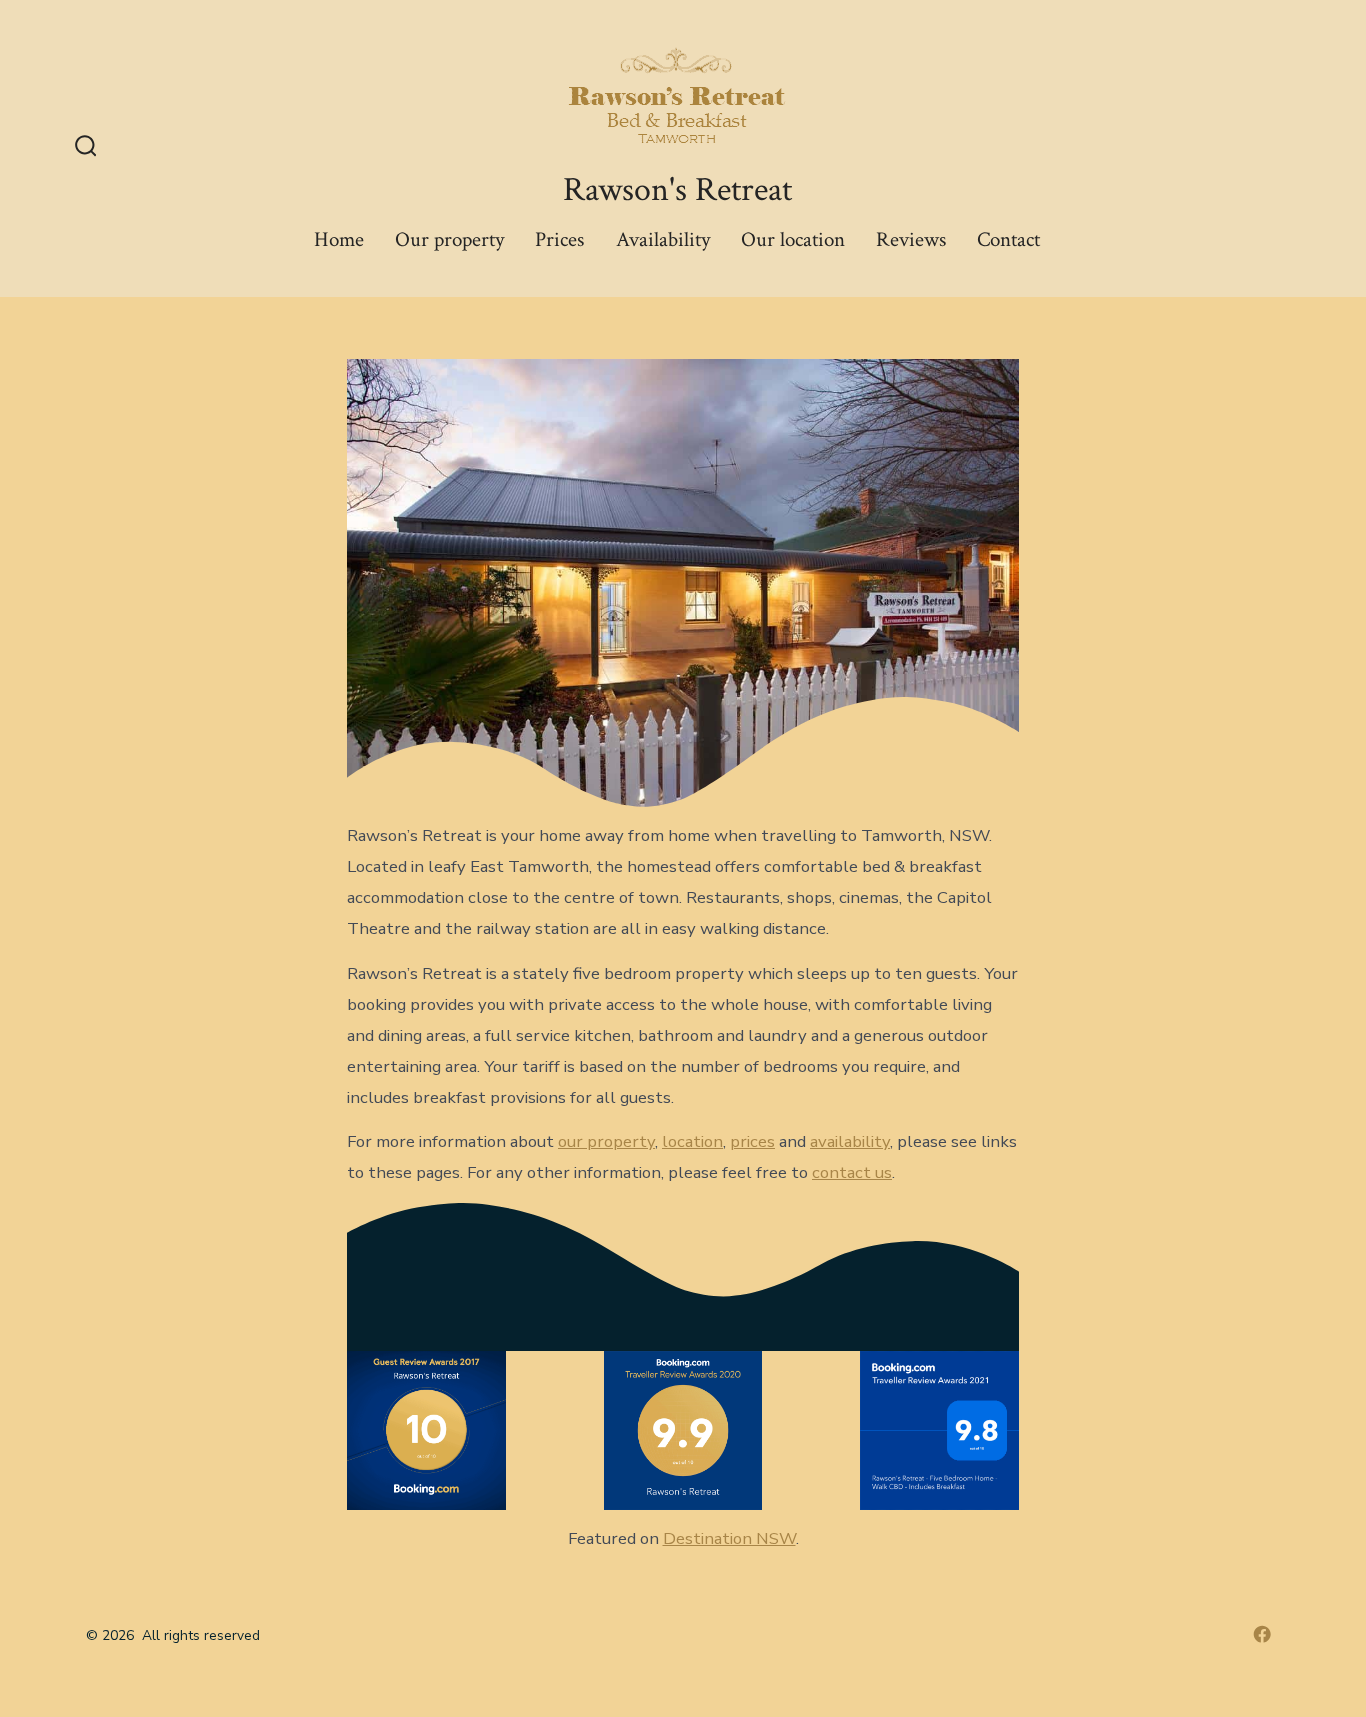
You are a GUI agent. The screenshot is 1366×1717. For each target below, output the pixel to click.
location (692, 1141)
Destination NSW (729, 1538)
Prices (559, 239)
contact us (852, 1172)
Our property (449, 239)
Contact (1008, 239)
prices (752, 1141)
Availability (663, 239)
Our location (793, 239)
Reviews (911, 239)
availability (850, 1141)
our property (606, 1141)
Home (339, 239)
